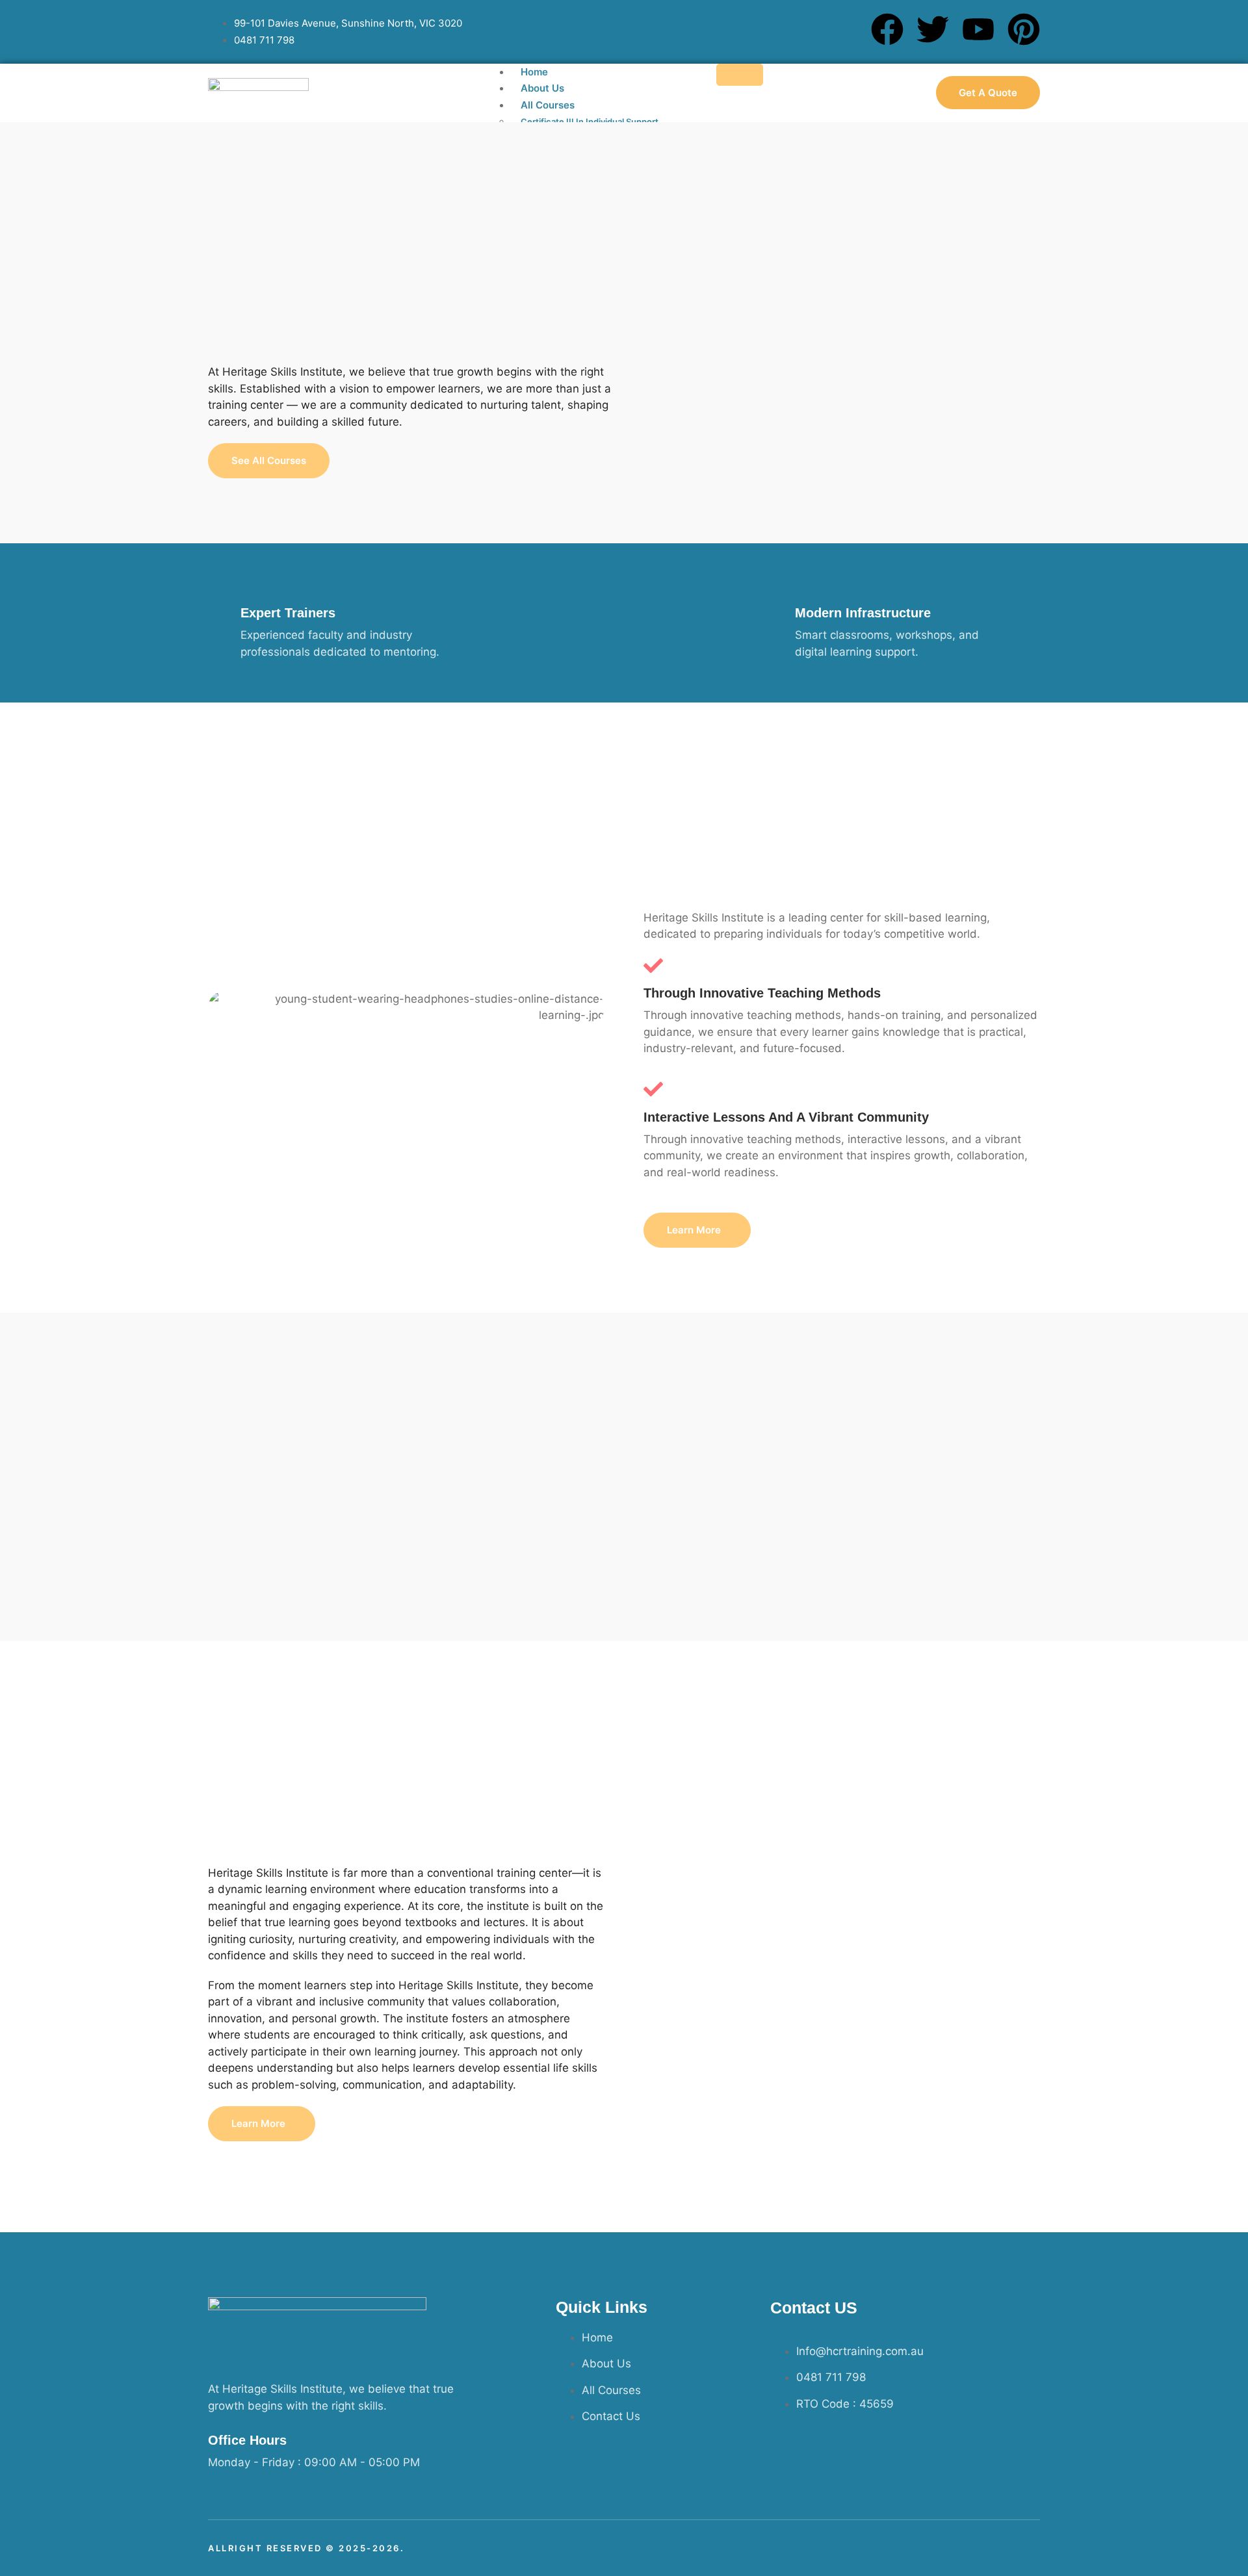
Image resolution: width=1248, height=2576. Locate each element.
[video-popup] (842, 1937)
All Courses (548, 105)
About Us (542, 88)
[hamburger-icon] (740, 75)
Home (534, 72)
